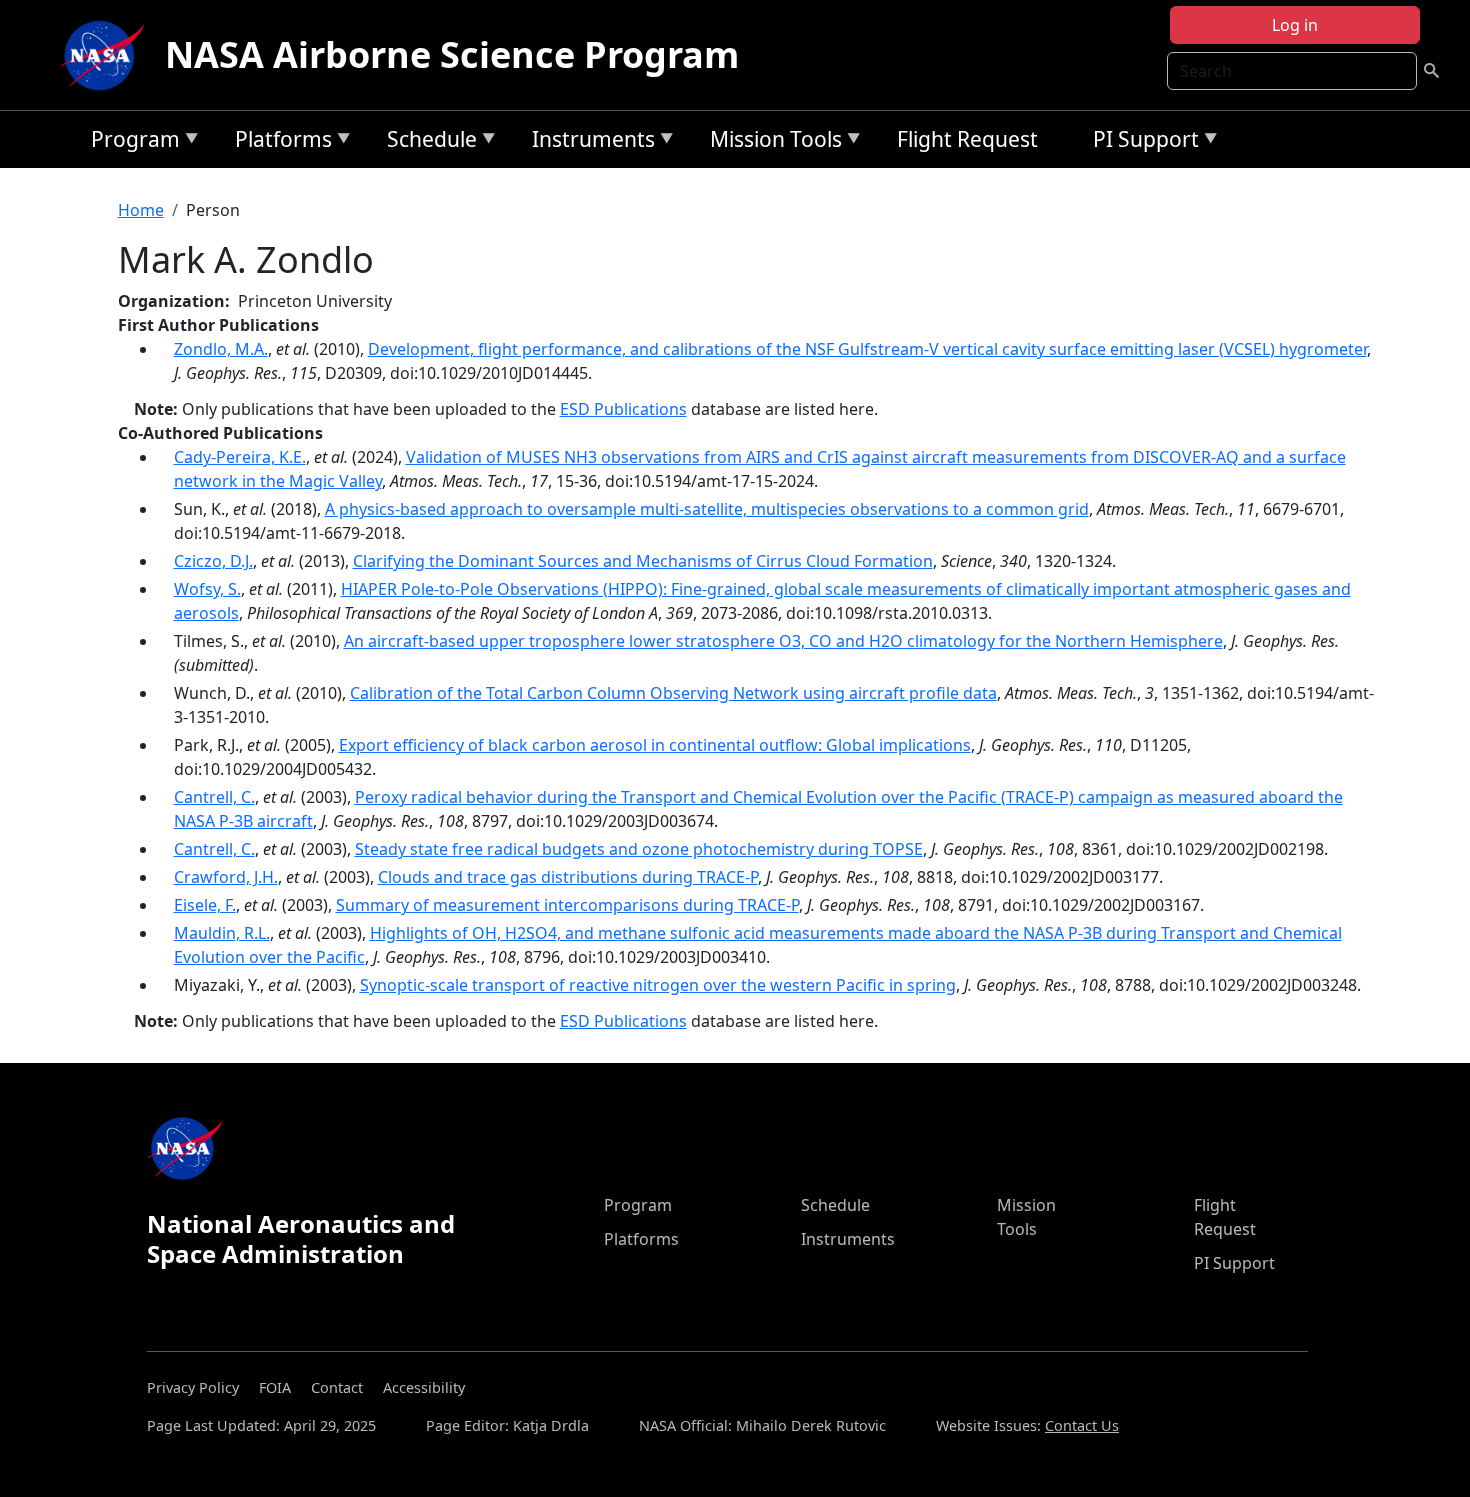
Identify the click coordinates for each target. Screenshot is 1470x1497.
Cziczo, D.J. (213, 561)
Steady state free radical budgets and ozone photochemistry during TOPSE (639, 849)
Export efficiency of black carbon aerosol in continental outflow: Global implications (655, 745)
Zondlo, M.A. (221, 349)
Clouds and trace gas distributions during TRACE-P (568, 877)
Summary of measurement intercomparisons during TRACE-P (567, 905)
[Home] (107, 55)
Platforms (278, 142)
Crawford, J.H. (226, 877)
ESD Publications (623, 409)
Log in (1295, 25)
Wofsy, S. (207, 589)
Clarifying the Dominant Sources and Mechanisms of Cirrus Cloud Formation (643, 561)
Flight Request (967, 139)
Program (130, 142)
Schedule (427, 142)
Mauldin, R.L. (222, 933)
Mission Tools (771, 142)
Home (141, 210)
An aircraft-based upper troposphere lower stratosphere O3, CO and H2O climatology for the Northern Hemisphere (783, 641)
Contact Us (1082, 1425)
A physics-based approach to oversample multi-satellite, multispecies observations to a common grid (707, 509)
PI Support (1141, 142)
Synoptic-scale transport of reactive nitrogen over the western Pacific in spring (658, 985)
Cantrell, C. (214, 797)
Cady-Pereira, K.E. (240, 457)
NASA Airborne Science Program (452, 54)
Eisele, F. (205, 905)
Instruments (588, 142)
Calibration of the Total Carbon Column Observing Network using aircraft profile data (673, 693)
